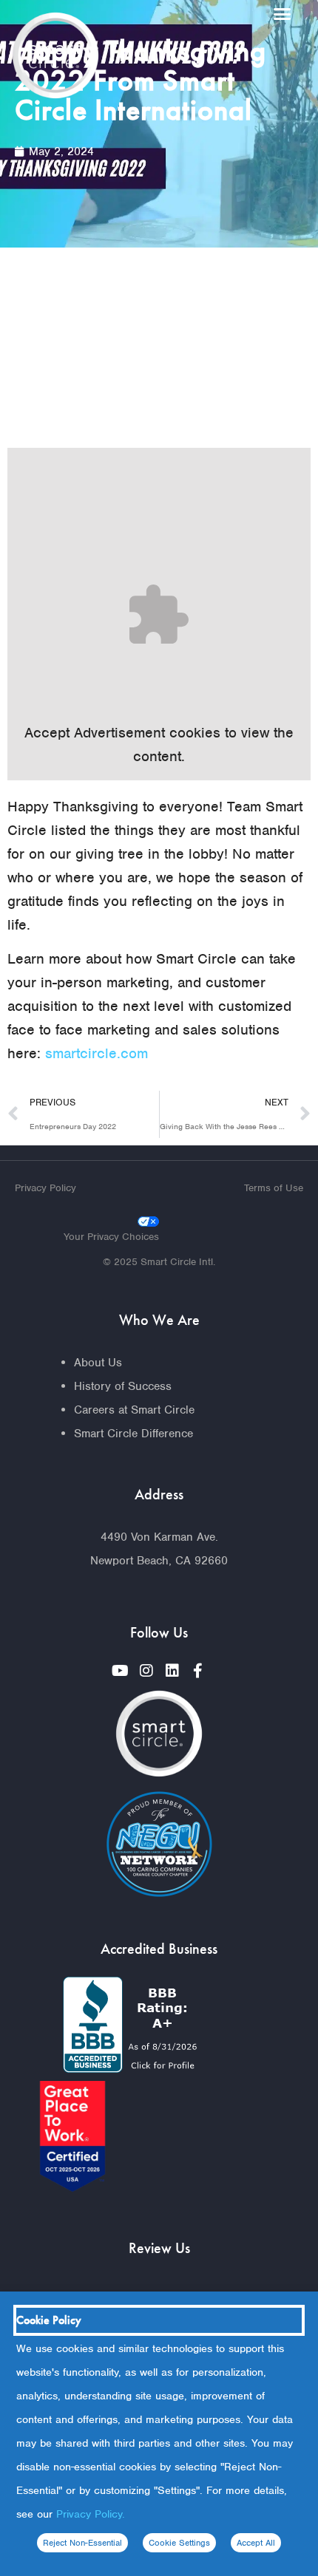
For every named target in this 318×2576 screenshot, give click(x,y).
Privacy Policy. (91, 2514)
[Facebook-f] (198, 1671)
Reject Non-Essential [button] (82, 2543)
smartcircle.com (97, 1053)
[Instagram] (146, 1671)
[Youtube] (121, 1671)
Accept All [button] (256, 2543)
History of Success (123, 1386)
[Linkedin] (172, 1671)
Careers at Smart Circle (134, 1410)
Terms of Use (274, 1188)
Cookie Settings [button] (179, 2543)
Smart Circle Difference (133, 1434)
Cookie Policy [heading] (49, 2320)
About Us (98, 1363)
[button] (283, 14)
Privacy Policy (45, 1188)
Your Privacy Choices (111, 1237)
